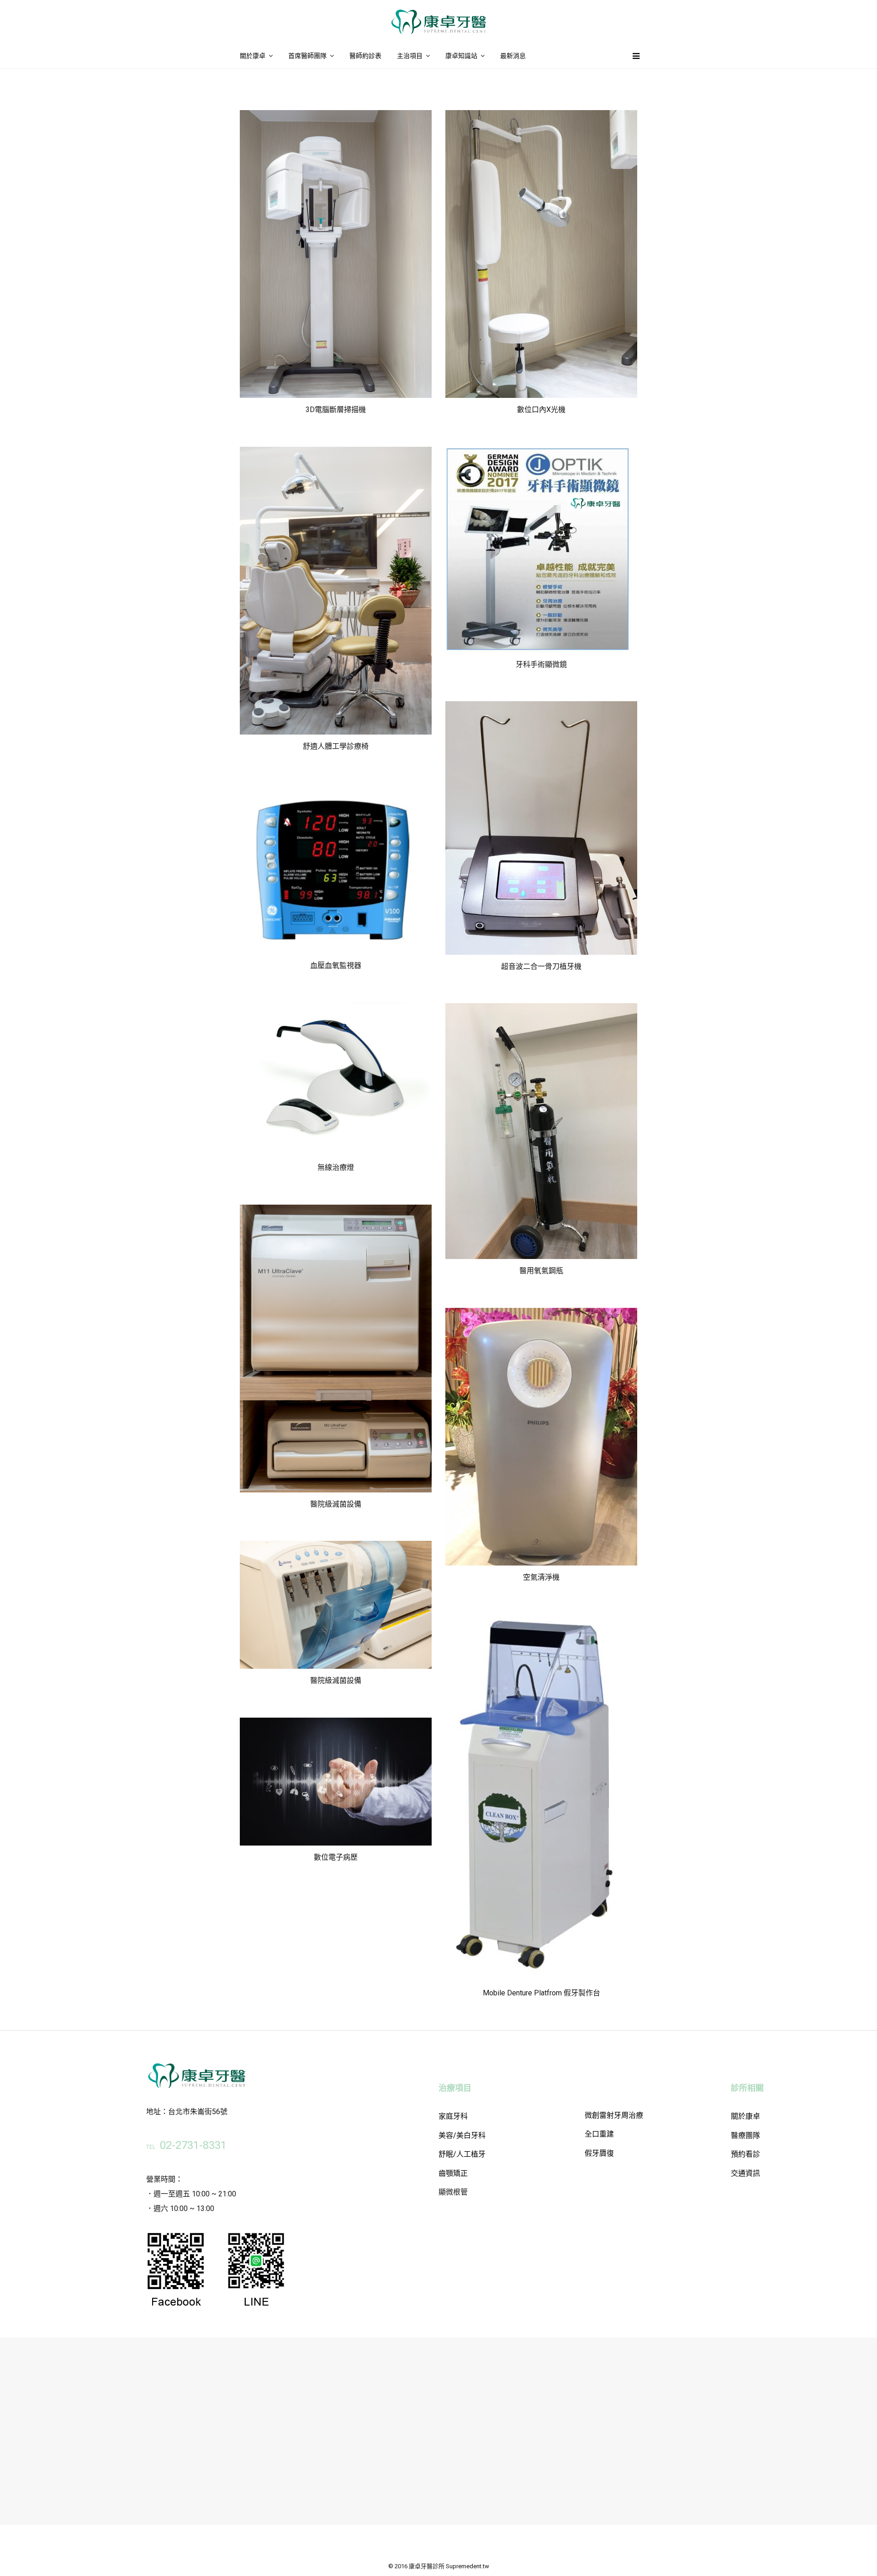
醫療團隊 (745, 2135)
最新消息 (513, 56)
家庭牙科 (453, 2116)
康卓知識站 (461, 56)
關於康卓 (253, 56)
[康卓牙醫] (438, 32)
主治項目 (410, 56)
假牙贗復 (599, 2153)
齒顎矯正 (453, 2173)
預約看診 (745, 2154)
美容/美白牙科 (462, 2135)
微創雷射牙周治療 (614, 2115)
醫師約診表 (365, 56)
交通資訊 (745, 2173)
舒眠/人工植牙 (462, 2154)
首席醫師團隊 (307, 56)
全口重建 (599, 2134)
